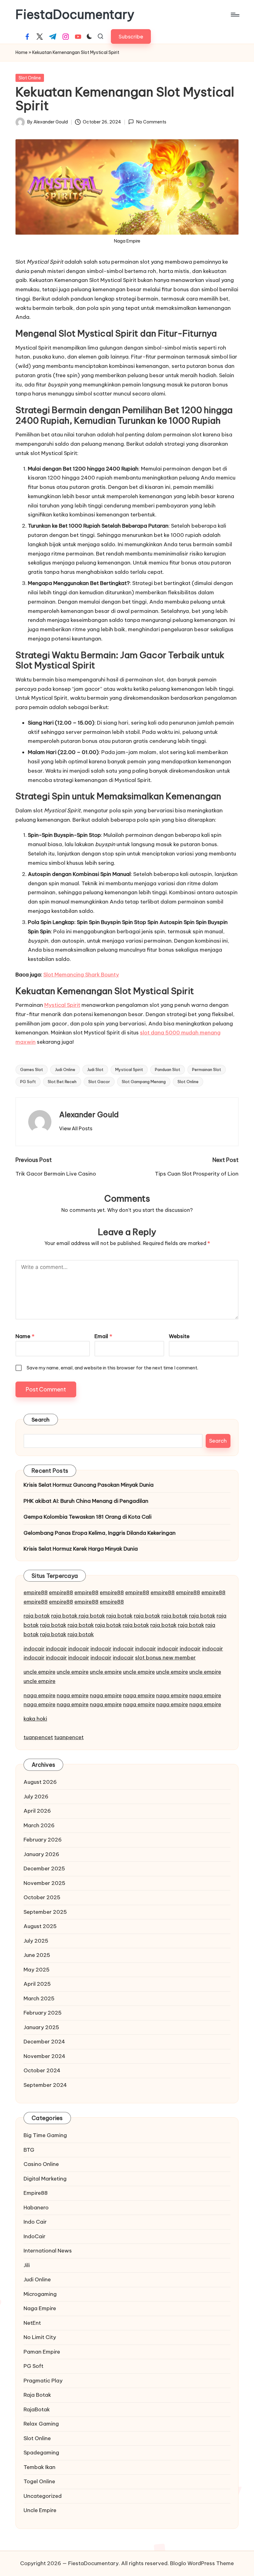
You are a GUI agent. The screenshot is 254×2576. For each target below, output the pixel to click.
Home (22, 52)
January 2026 (41, 1854)
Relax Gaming (41, 2424)
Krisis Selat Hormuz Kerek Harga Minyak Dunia (81, 1549)
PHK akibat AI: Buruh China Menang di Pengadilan (86, 1501)
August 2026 (40, 1782)
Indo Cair (35, 2222)
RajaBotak (37, 2409)
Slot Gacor (99, 1082)
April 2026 (37, 1811)
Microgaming (40, 2294)
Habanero (36, 2208)
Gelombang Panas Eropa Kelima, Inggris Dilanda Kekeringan (100, 1533)
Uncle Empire (40, 2510)
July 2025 (36, 1941)
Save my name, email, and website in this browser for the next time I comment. (112, 1368)
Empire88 (36, 2193)
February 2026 (43, 1840)
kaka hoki (35, 1719)
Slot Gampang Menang (144, 1082)
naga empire (39, 1695)
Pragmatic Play (43, 2381)
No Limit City (40, 2337)
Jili (27, 2265)
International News (48, 2251)
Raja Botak (37, 2395)
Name (25, 1336)
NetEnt (32, 2323)
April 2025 (37, 1984)
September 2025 (45, 1912)
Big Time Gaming (45, 2135)
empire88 (36, 1592)
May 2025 (37, 1970)
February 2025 (43, 2013)
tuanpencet (38, 1737)
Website (179, 1336)
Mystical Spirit (62, 1005)
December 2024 (44, 2042)
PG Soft (28, 1082)
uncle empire (39, 1672)
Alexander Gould (89, 1114)
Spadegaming (41, 2453)
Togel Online (39, 2481)
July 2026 (36, 1797)
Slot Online (30, 78)
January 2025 (41, 2027)
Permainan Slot (207, 1069)
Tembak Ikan (39, 2467)
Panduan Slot (168, 1069)
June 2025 (37, 1955)
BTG (29, 2150)
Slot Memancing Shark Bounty (81, 975)
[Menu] (235, 15)
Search (41, 1420)
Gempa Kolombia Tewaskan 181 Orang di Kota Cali (88, 1517)
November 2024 (44, 2056)
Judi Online (65, 1069)
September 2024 (45, 2085)
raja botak (37, 1616)
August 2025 (40, 1926)
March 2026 (39, 1825)
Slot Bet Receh (62, 1082)
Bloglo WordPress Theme (202, 2563)
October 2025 (42, 1897)
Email (103, 1336)
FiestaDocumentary (75, 15)
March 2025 (39, 1998)
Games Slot (32, 1069)
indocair (34, 1649)
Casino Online (41, 2164)
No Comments (151, 122)
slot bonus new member (165, 1658)
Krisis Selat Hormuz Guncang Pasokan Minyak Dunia (89, 1485)
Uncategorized (43, 2496)
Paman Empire (42, 2352)
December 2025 (44, 1868)
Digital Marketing (45, 2179)
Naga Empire (40, 2308)
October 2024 (42, 2070)
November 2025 (44, 1883)
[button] (131, 36)
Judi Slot (95, 1069)
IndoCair (35, 2236)
